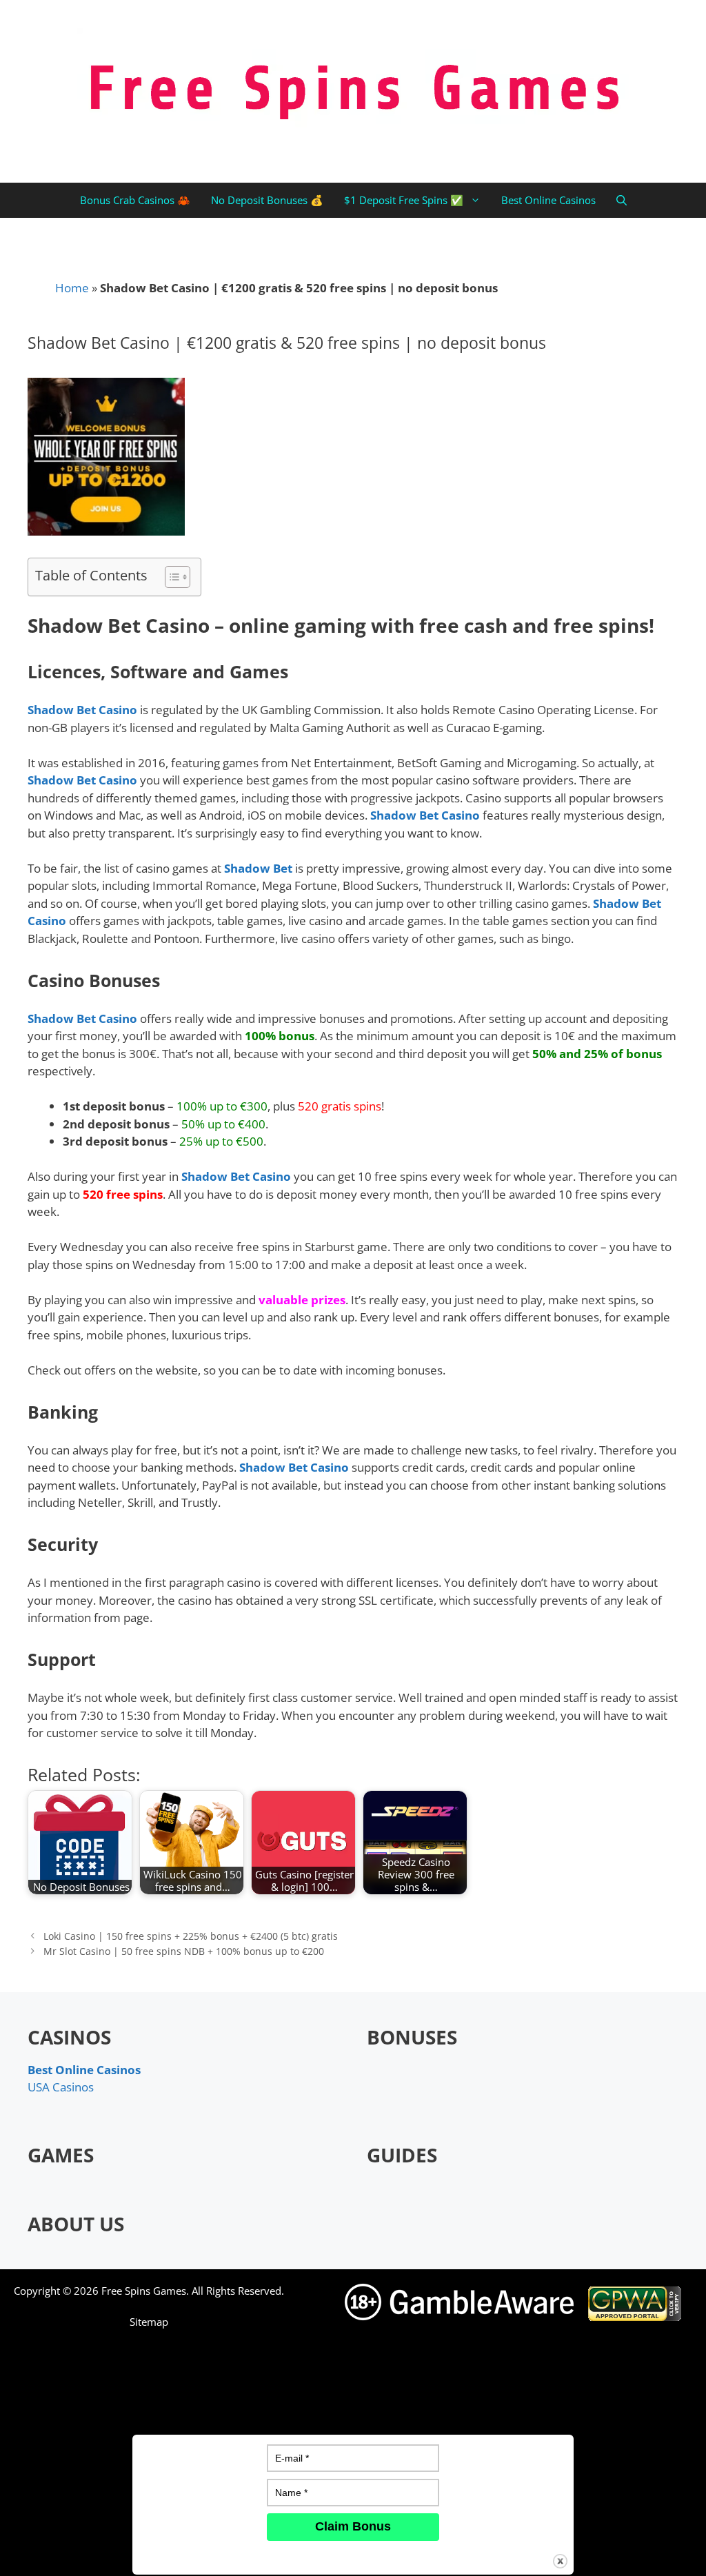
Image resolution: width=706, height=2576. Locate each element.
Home (72, 288)
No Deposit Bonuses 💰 (267, 200)
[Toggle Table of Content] (171, 577)
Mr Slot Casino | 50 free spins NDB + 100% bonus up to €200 (184, 1951)
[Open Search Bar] (622, 200)
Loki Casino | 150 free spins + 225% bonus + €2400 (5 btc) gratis (191, 1936)
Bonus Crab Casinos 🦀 (135, 200)
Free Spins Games (144, 2291)
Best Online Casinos (548, 200)
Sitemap (149, 2322)
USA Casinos (61, 2087)
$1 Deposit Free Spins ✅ (404, 200)
